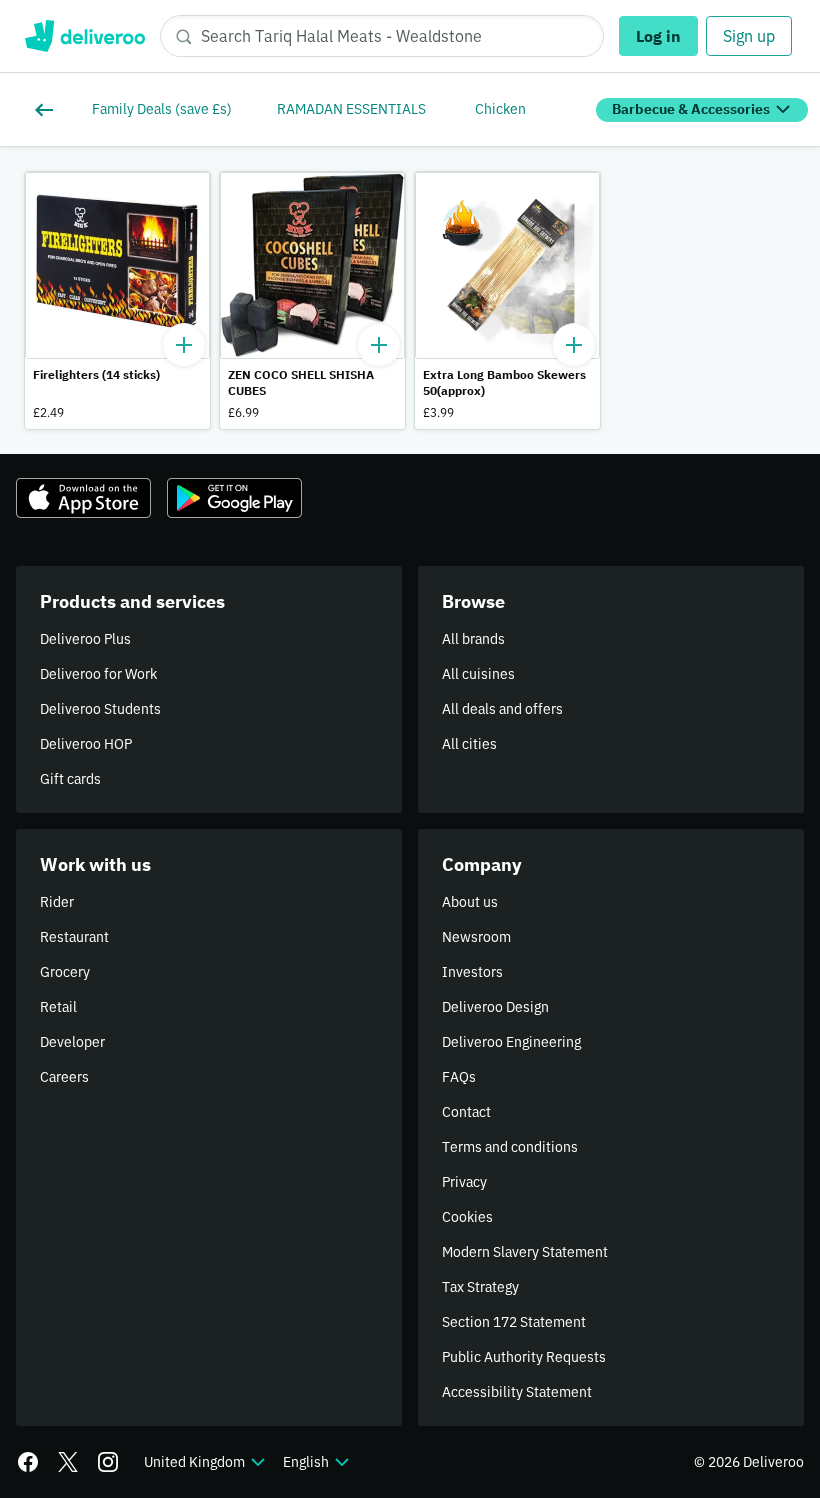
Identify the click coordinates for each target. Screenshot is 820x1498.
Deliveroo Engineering (511, 1042)
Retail (58, 1007)
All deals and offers (502, 709)
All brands (473, 639)
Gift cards (70, 779)
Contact (466, 1112)
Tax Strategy (480, 1287)
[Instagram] (108, 1462)
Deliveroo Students (100, 709)
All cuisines (478, 674)
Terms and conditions (510, 1147)
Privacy (464, 1182)
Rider (57, 902)
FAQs (459, 1077)
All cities (469, 744)
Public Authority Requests (524, 1357)
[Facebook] (28, 1462)
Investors (472, 972)
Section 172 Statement (514, 1322)
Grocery (65, 972)
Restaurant (74, 937)
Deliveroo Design (495, 1007)
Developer (72, 1042)
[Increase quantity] (184, 345)
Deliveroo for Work (98, 674)
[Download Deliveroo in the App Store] (83, 498)
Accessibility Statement (517, 1392)
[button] (117, 300)
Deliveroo (84, 36)
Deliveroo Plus (85, 639)
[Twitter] (68, 1462)
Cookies (467, 1217)
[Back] (48, 110)
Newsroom (476, 937)
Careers (64, 1077)
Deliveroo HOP (86, 744)
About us (470, 902)
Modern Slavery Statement (525, 1252)
